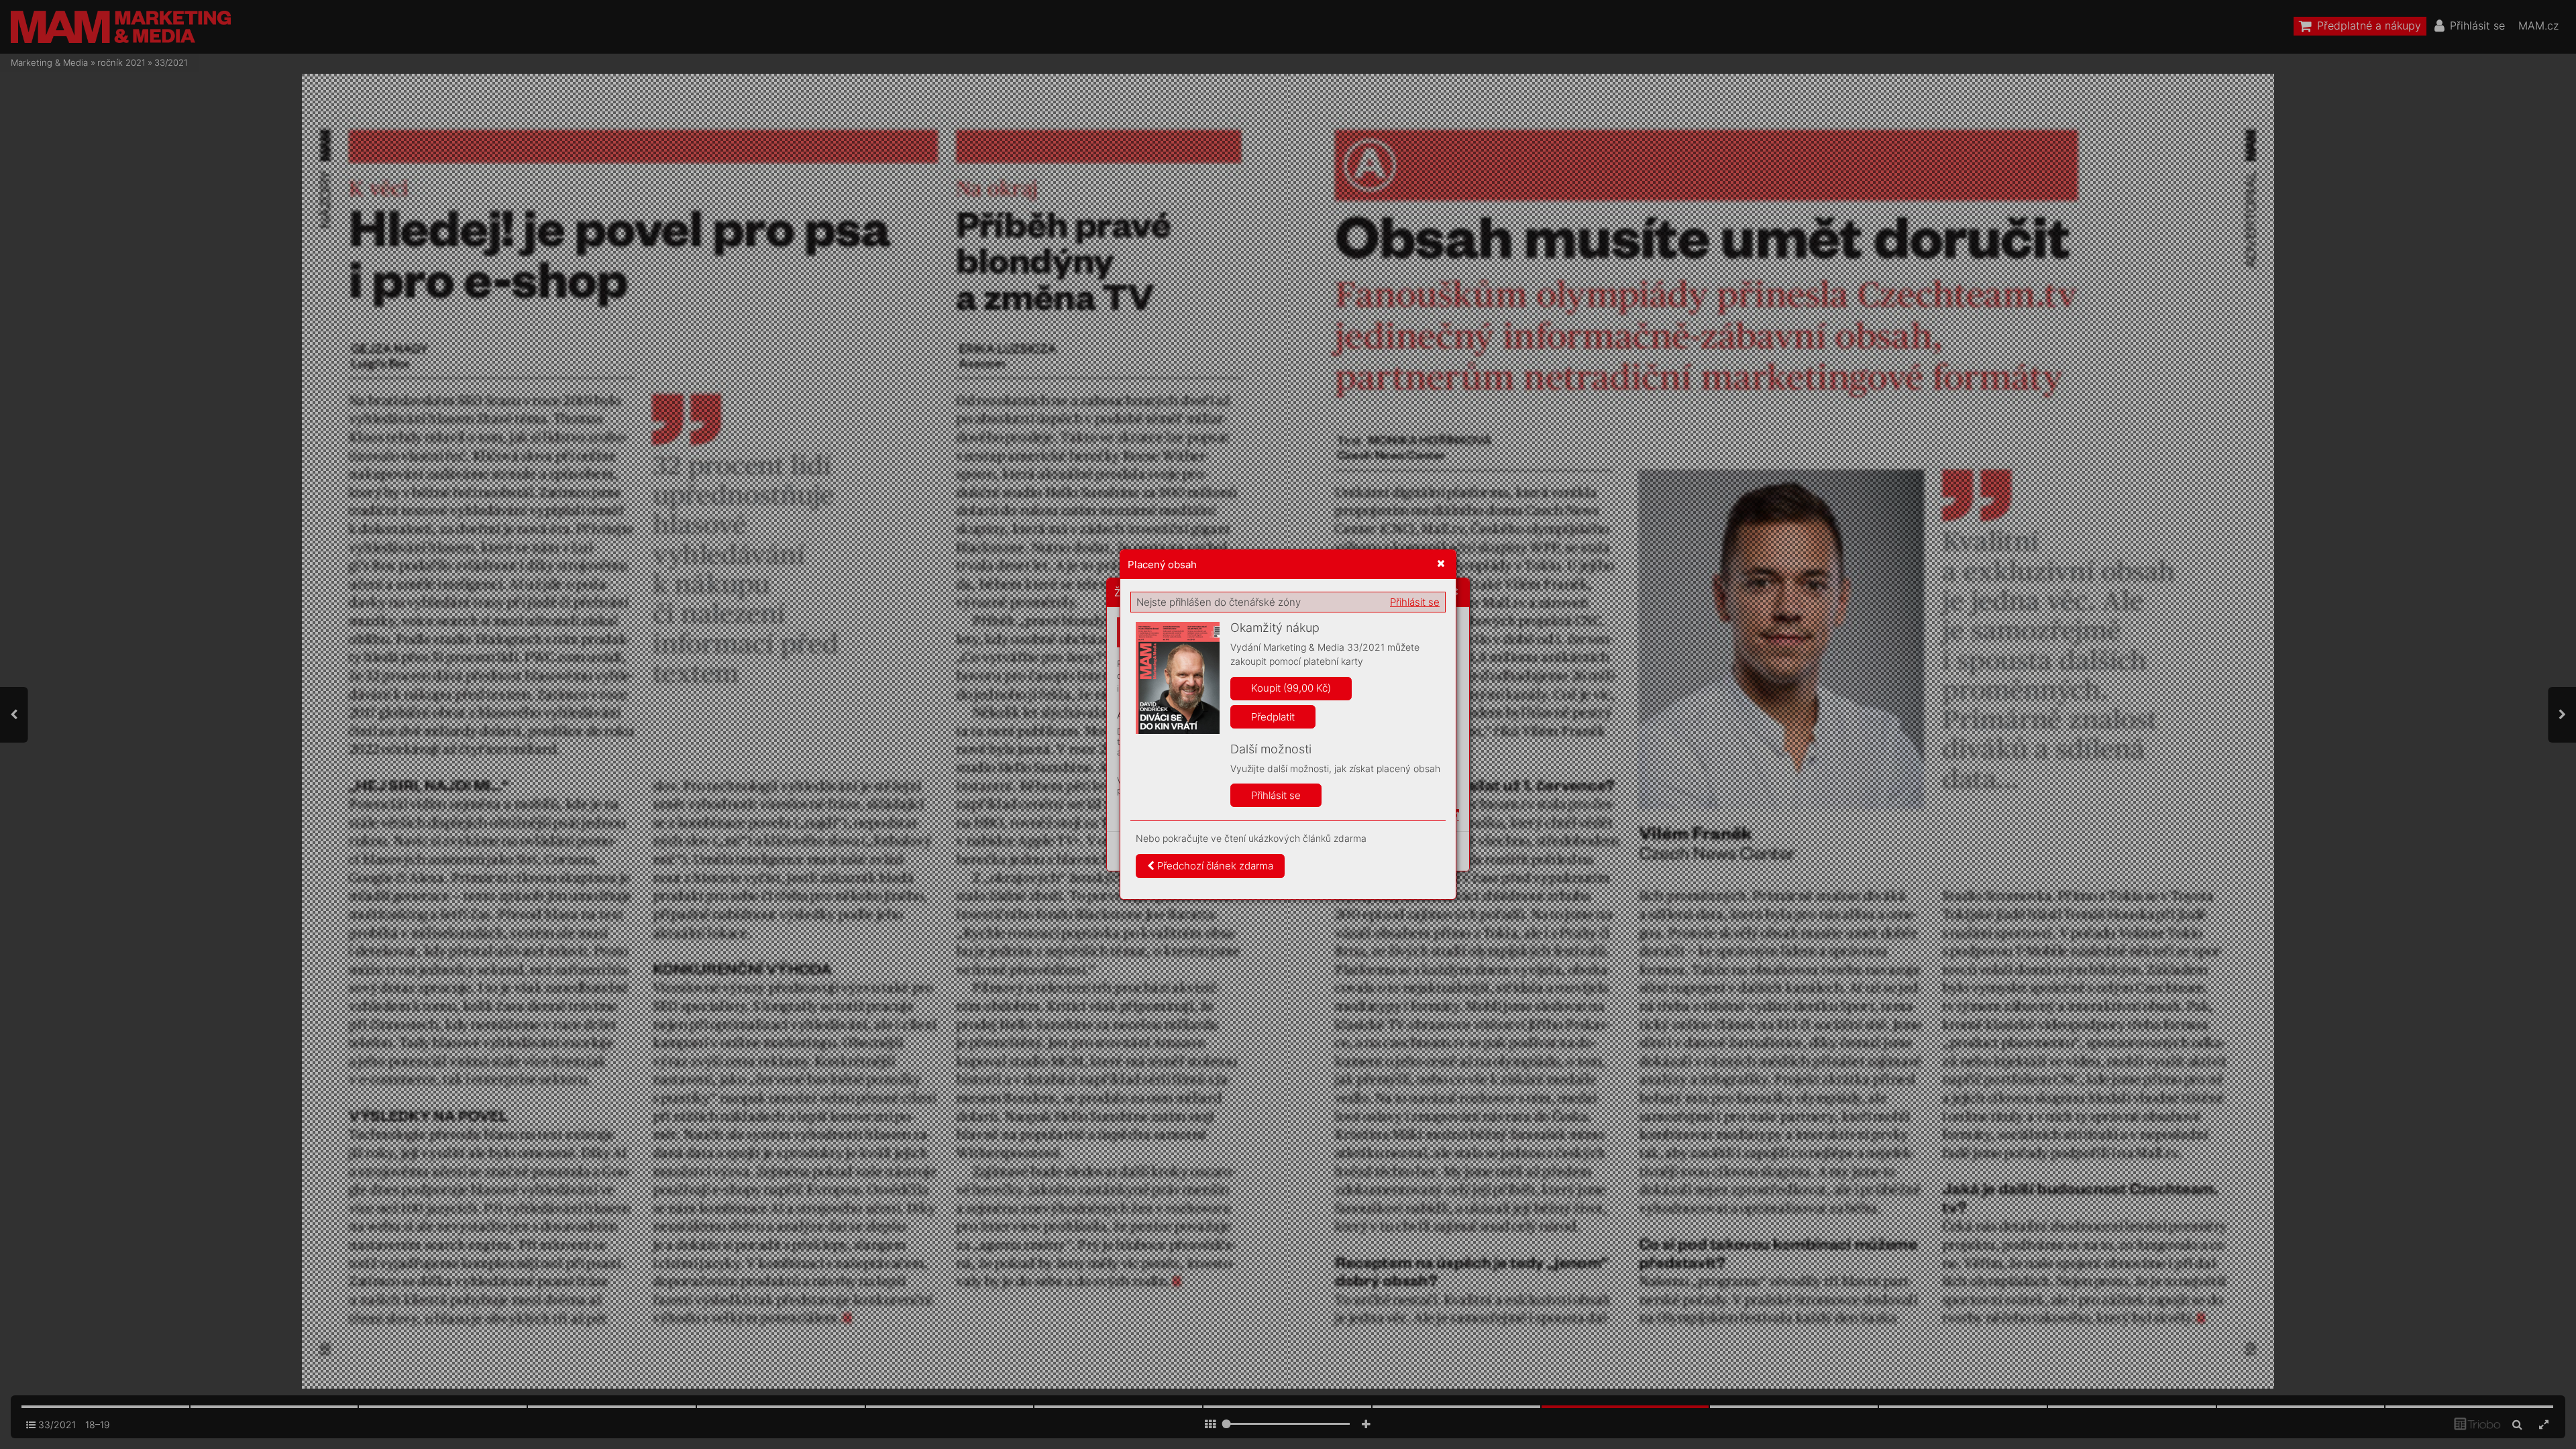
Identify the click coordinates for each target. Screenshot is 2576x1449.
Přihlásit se (1415, 602)
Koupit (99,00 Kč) (1291, 688)
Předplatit (1273, 717)
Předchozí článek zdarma (1214, 866)
